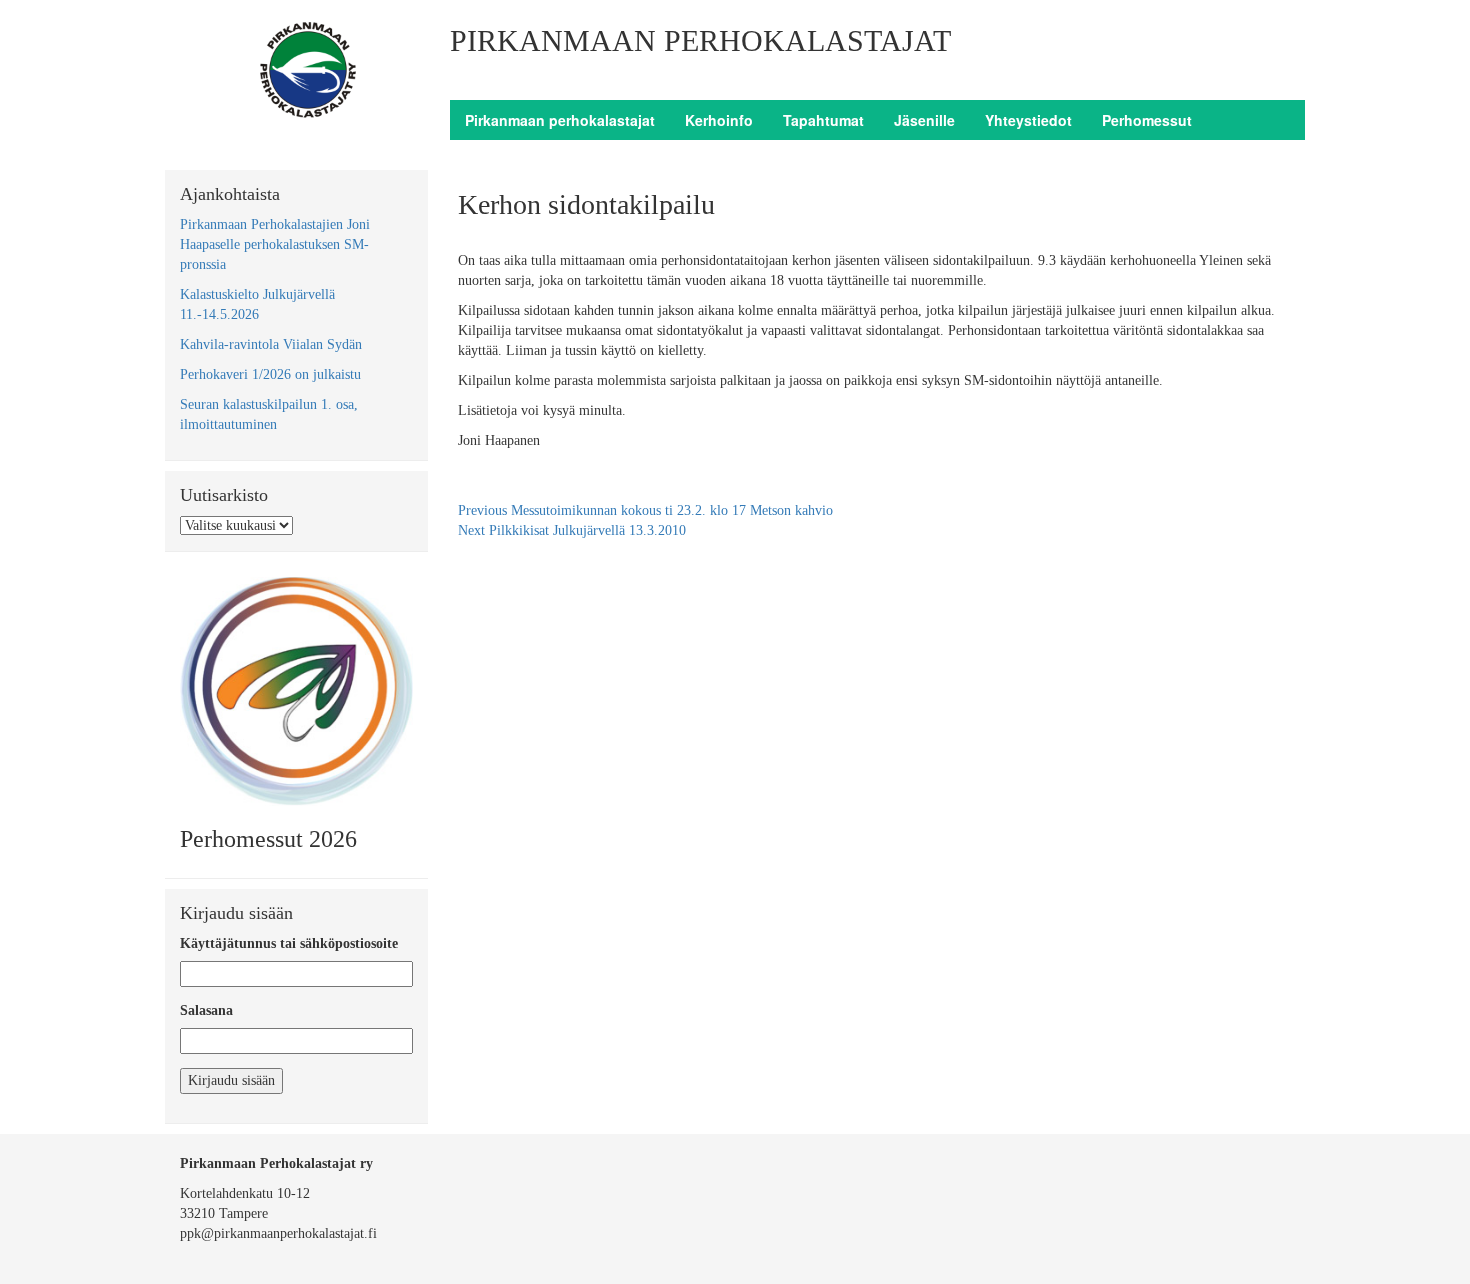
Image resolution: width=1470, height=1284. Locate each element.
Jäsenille (924, 120)
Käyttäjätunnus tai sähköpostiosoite (289, 943)
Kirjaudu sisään (231, 1080)
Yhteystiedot (1028, 120)
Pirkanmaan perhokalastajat (560, 120)
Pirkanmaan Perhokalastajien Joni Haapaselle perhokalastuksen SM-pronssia (275, 244)
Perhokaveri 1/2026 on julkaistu (270, 374)
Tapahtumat (823, 120)
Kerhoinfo (719, 120)
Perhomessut (1147, 120)
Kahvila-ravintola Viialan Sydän (271, 344)
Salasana (206, 1010)
